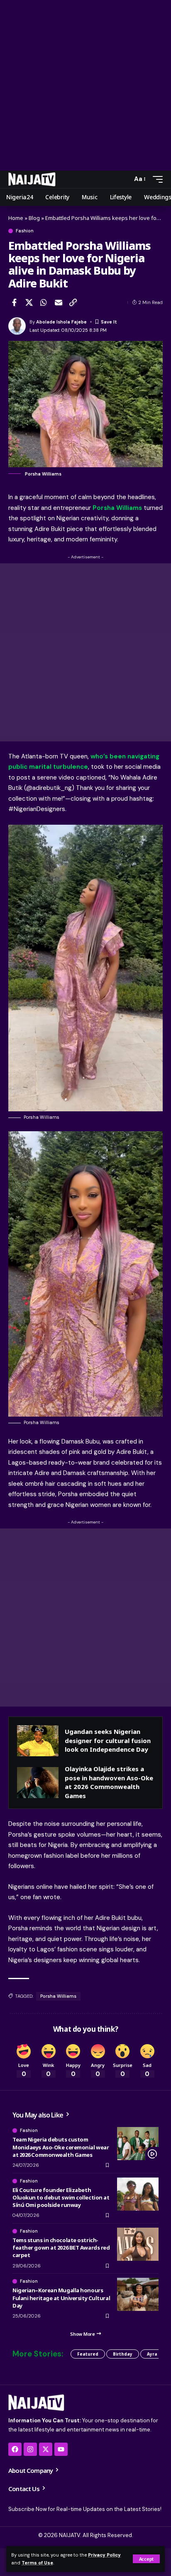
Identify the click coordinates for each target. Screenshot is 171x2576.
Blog (34, 218)
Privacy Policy (104, 2555)
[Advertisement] (85, 85)
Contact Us (24, 2489)
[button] (146, 2559)
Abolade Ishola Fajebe (61, 322)
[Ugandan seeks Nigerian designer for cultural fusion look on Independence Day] (38, 1741)
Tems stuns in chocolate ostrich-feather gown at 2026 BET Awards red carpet (61, 2248)
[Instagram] (30, 2449)
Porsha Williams (58, 1996)
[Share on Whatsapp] (44, 302)
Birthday (123, 2354)
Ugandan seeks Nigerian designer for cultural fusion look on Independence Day (108, 1740)
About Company (31, 2470)
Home (16, 218)
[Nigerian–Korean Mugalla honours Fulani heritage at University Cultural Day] (138, 2294)
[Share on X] (29, 302)
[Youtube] (61, 2449)
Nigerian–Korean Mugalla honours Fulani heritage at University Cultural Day (61, 2298)
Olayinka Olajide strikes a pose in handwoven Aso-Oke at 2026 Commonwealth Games (109, 1782)
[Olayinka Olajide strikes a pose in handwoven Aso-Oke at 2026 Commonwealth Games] (38, 1783)
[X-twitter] (46, 2449)
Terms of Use (37, 2563)
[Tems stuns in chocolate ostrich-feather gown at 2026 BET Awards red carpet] (138, 2244)
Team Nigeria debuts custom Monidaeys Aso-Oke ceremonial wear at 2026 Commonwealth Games (61, 2147)
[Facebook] (15, 2449)
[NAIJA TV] (32, 179)
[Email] (59, 302)
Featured (88, 2354)
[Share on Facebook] (14, 302)
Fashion (25, 231)
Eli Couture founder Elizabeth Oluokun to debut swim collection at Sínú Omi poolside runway (61, 2197)
